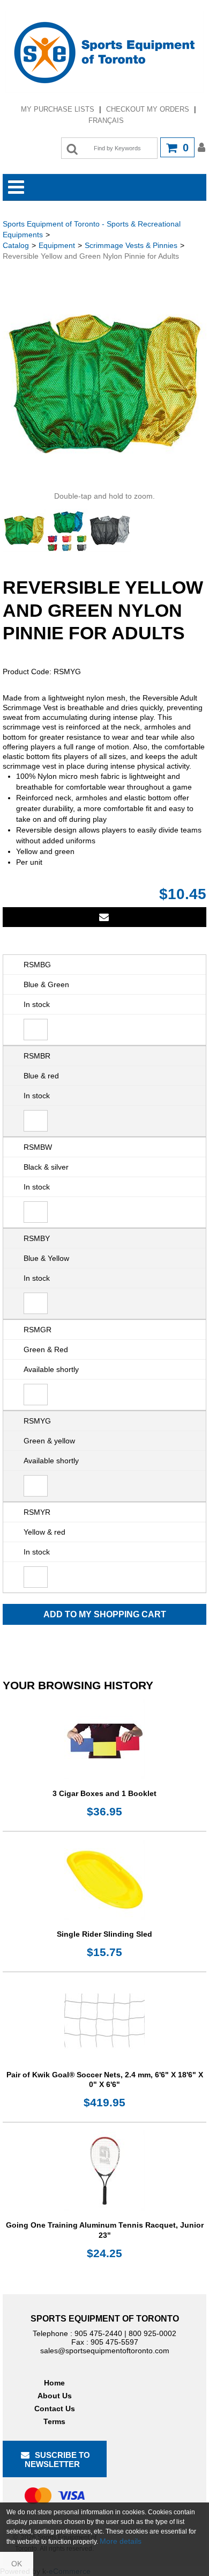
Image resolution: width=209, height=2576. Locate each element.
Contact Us (55, 2409)
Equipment (57, 245)
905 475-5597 (114, 2342)
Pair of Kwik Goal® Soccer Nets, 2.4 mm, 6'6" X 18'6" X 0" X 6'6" (105, 2079)
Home (54, 2383)
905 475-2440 (98, 2333)
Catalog (16, 245)
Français (106, 121)
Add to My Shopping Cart (105, 1614)
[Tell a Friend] (104, 917)
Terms (54, 2421)
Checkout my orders (148, 109)
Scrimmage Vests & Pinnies (131, 245)
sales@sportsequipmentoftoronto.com (105, 2351)
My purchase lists (58, 109)
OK (17, 2564)
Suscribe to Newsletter (57, 2460)
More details (121, 2541)
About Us (55, 2396)
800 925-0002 (152, 2333)
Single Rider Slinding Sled (104, 1934)
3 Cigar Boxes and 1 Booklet (104, 1793)
